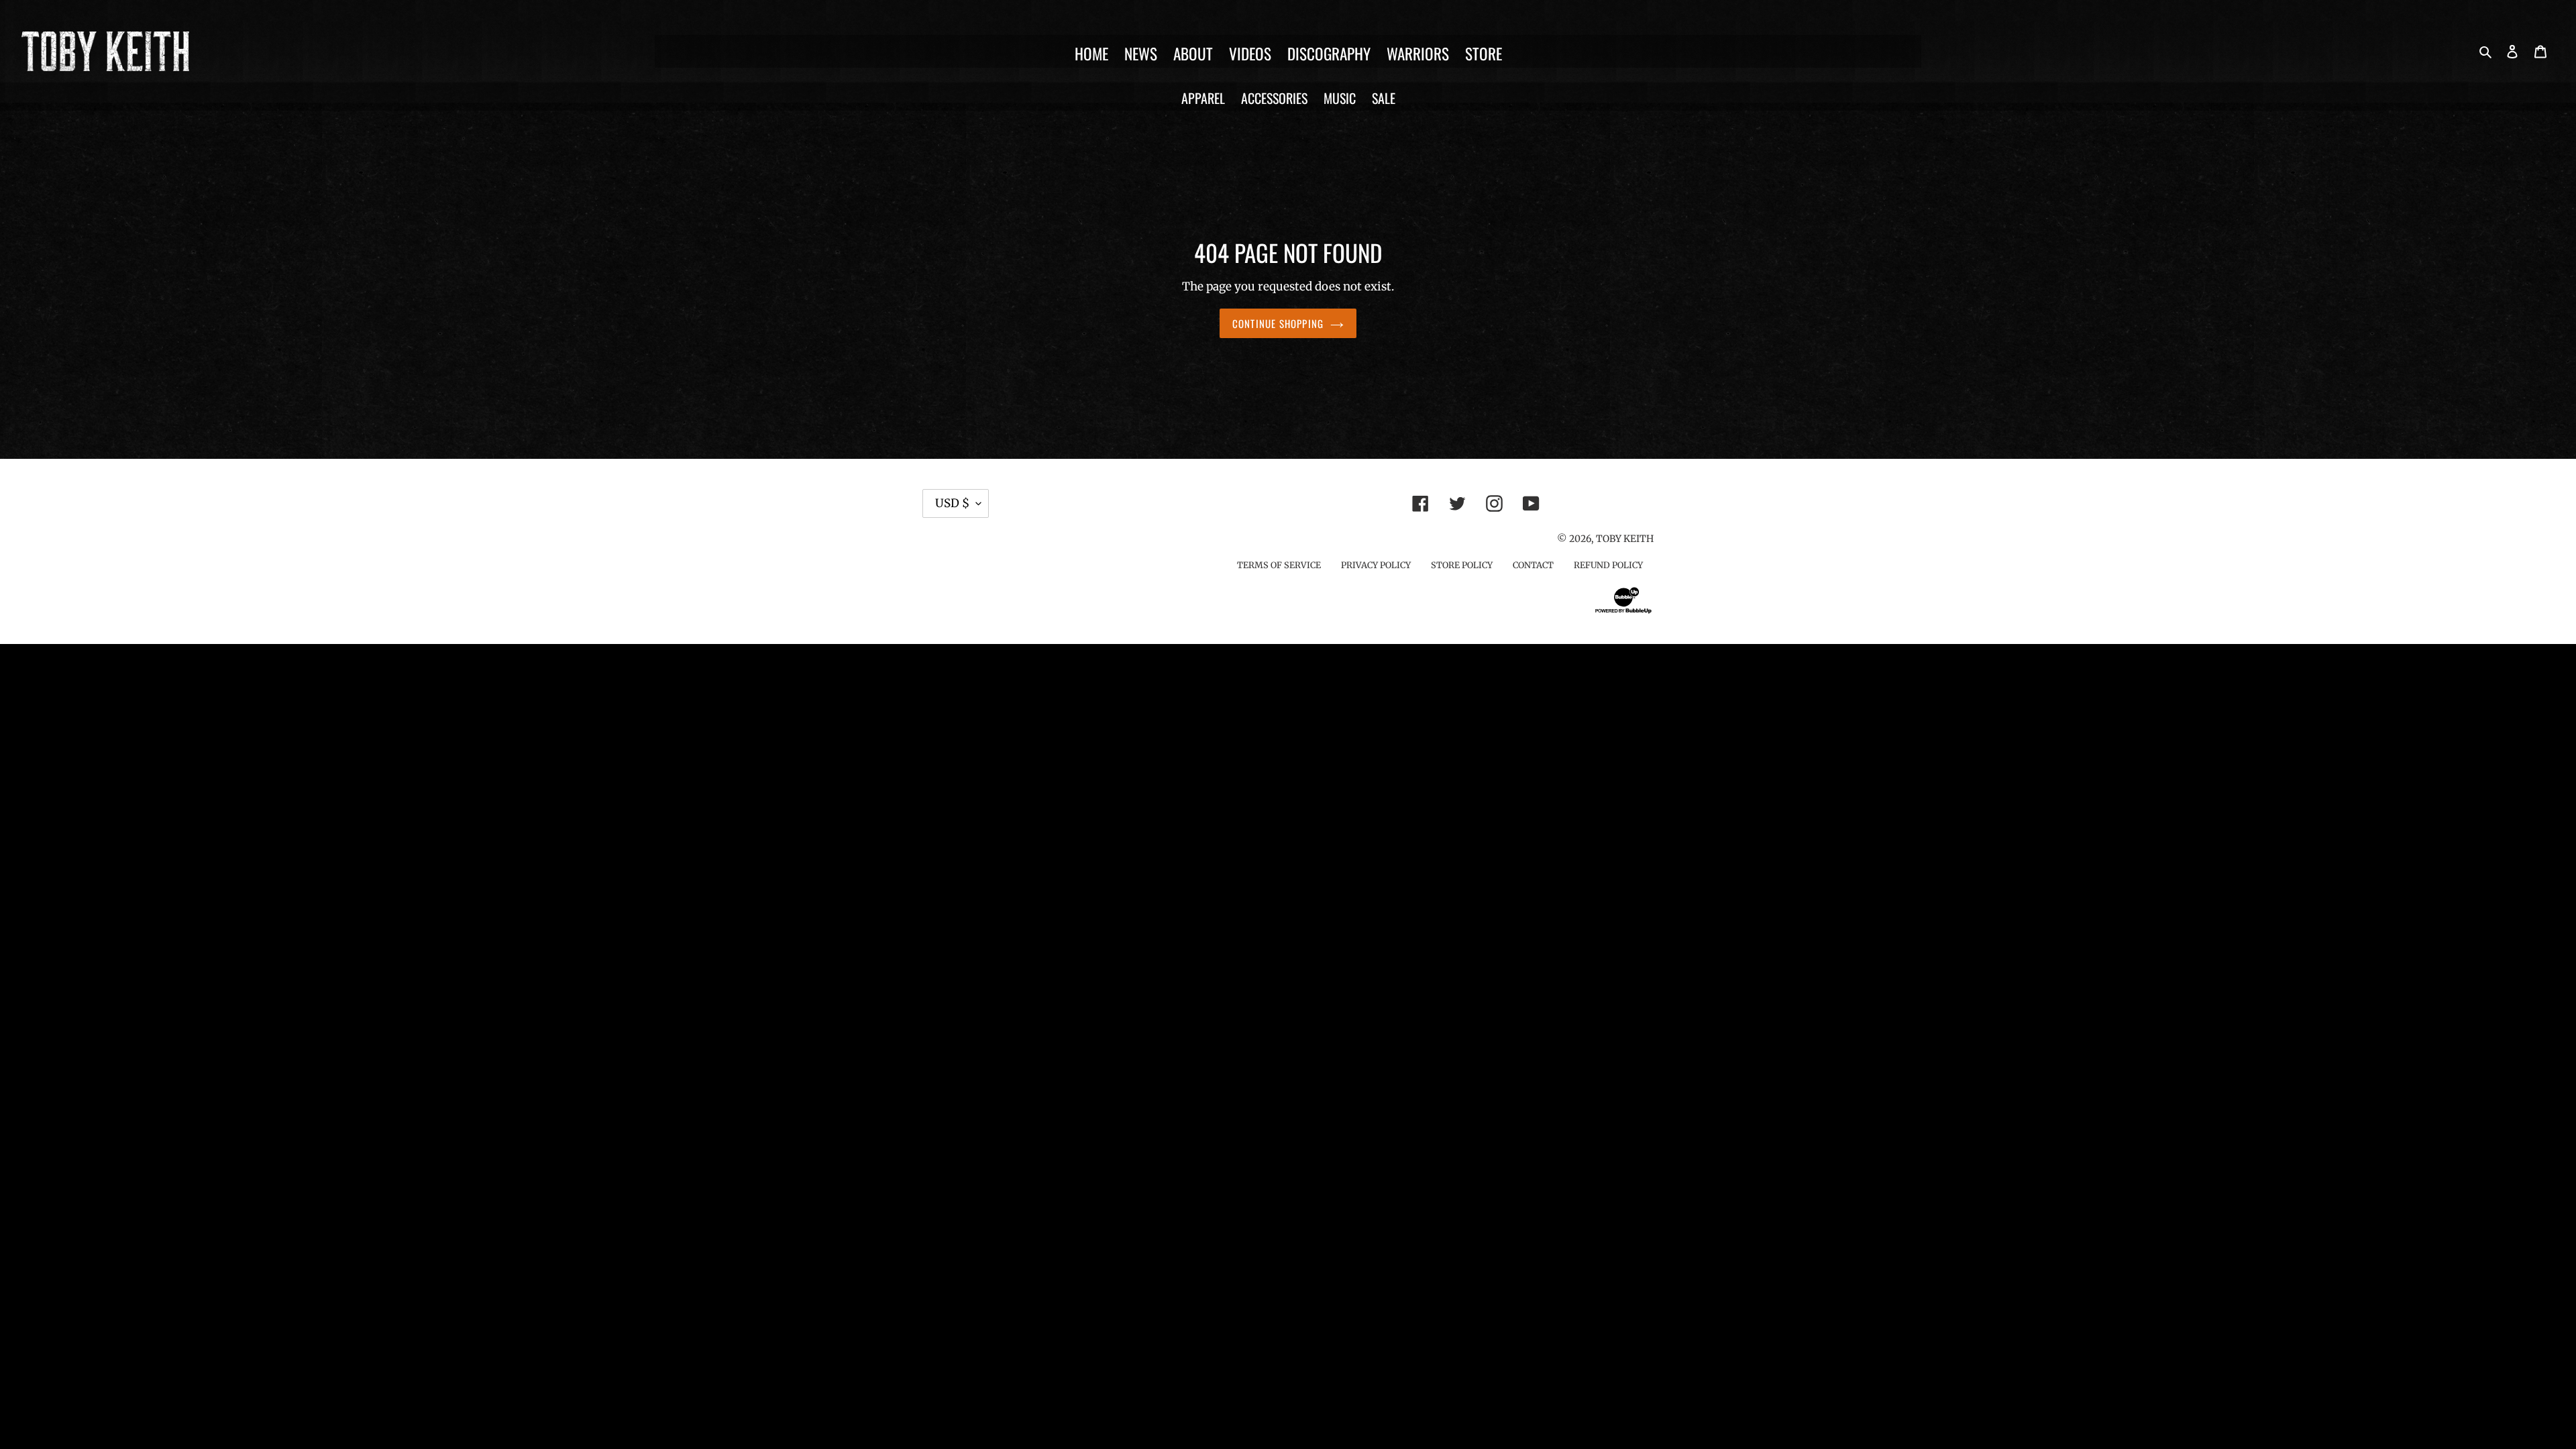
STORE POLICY (1462, 565)
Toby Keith (1625, 539)
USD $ (952, 503)
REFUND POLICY (1608, 565)
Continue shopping (1278, 323)
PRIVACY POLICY (1376, 565)
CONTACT (1533, 565)
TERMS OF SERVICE (1279, 565)
